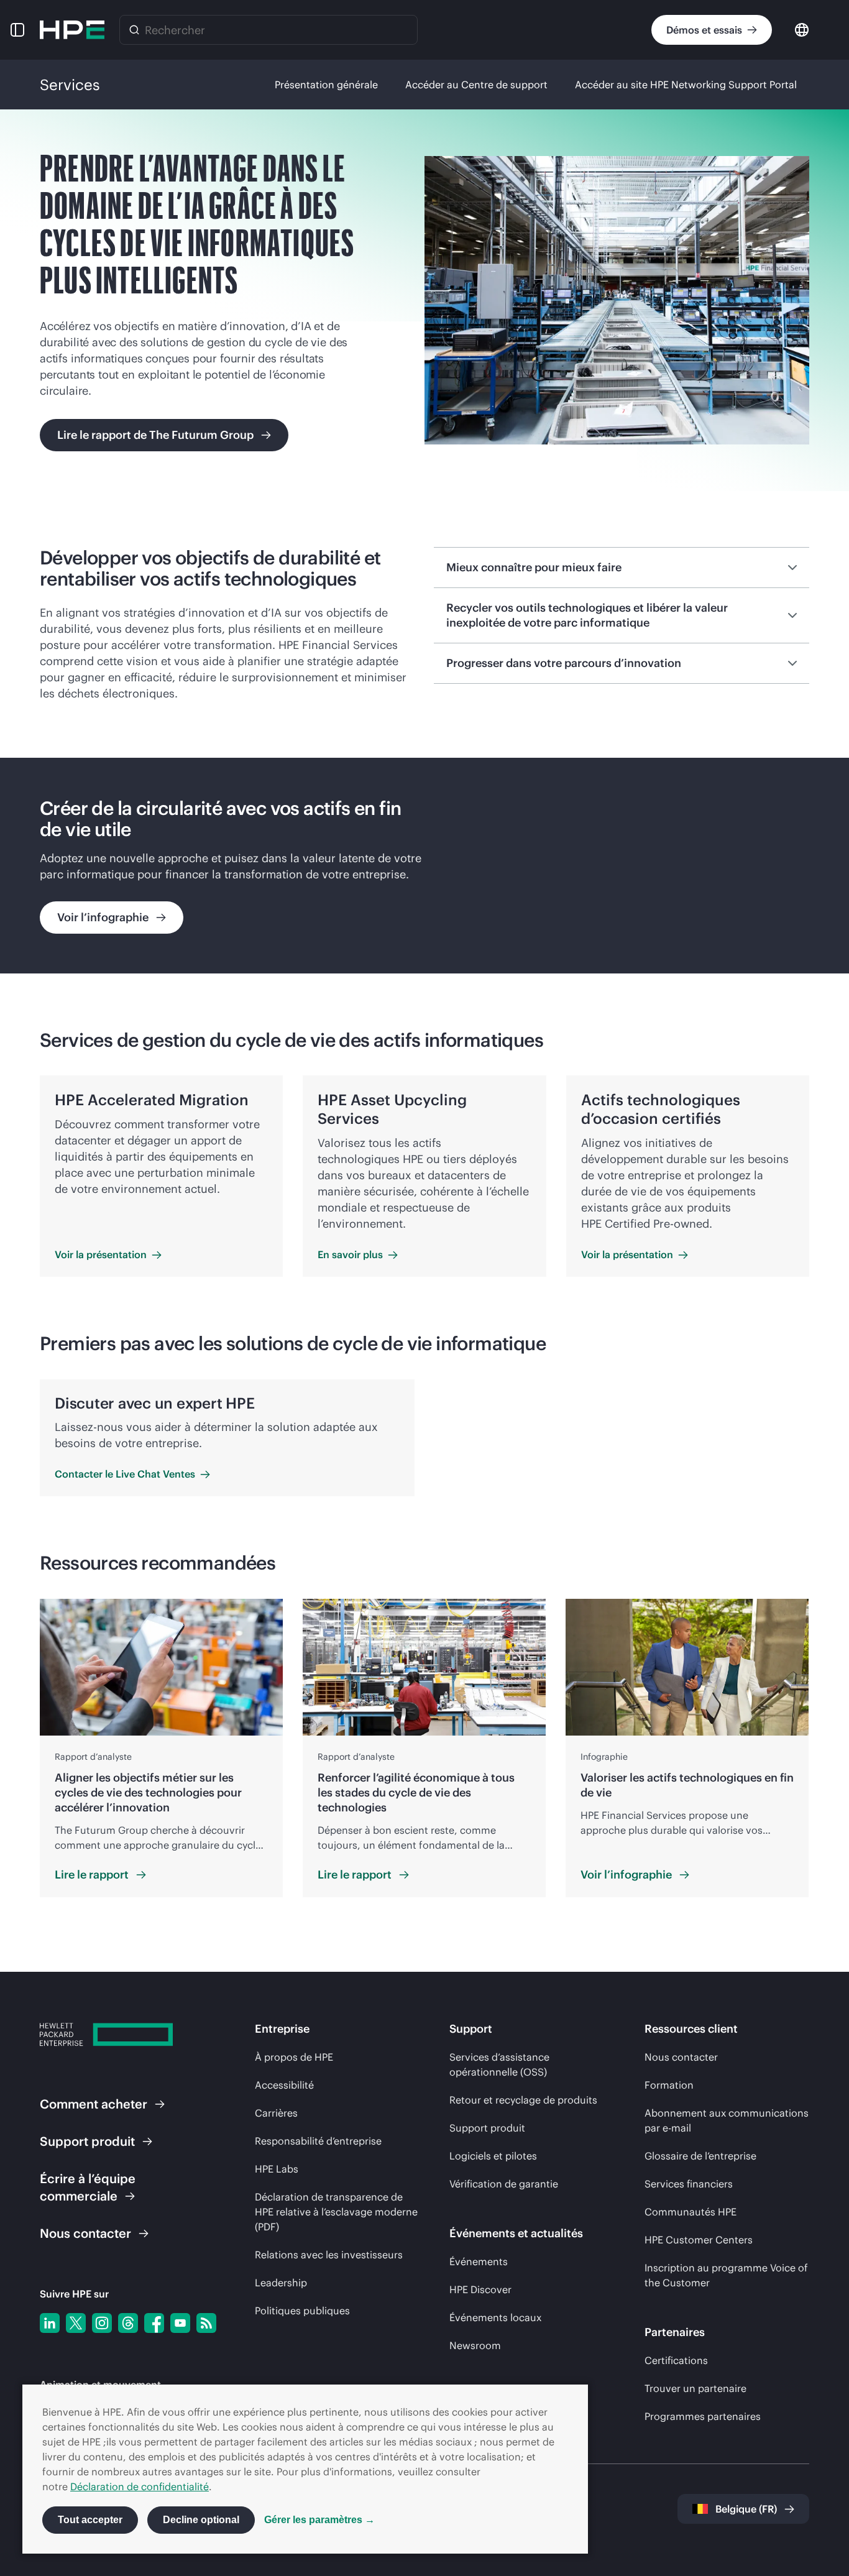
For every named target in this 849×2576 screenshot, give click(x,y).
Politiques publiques (302, 2311)
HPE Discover (480, 2289)
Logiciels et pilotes (493, 2156)
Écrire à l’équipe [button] (88, 2187)
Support (87, 2141)
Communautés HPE (691, 2212)
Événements (479, 2261)
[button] (17, 30)
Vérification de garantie (504, 2184)
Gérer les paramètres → (319, 2520)
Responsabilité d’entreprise (318, 2141)
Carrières (276, 2113)
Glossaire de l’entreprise (700, 2156)
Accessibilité (284, 2085)
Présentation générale (326, 85)
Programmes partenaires (703, 2416)
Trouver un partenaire (695, 2388)
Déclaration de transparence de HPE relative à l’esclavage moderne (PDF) (336, 2212)
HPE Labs (277, 2169)
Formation (669, 2085)
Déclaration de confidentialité (140, 2486)
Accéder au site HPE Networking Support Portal (686, 85)
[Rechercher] (134, 30)
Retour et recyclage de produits (523, 2100)
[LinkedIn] (50, 2323)
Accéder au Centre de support (476, 85)
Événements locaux (495, 2317)
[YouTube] (180, 2323)
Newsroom (475, 2345)
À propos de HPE (294, 2057)
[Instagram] (102, 2323)
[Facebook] (154, 2323)
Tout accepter (90, 2520)
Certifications (676, 2360)
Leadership (281, 2283)
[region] (424, 866)
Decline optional (201, 2520)
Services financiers (689, 2184)
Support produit (487, 2128)
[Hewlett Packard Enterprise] (72, 30)
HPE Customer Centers (699, 2240)
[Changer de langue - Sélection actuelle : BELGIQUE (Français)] (802, 29)
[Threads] (128, 2323)
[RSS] (206, 2323)
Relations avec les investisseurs (329, 2255)
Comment (94, 2104)
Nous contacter (681, 2057)
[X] (76, 2323)
